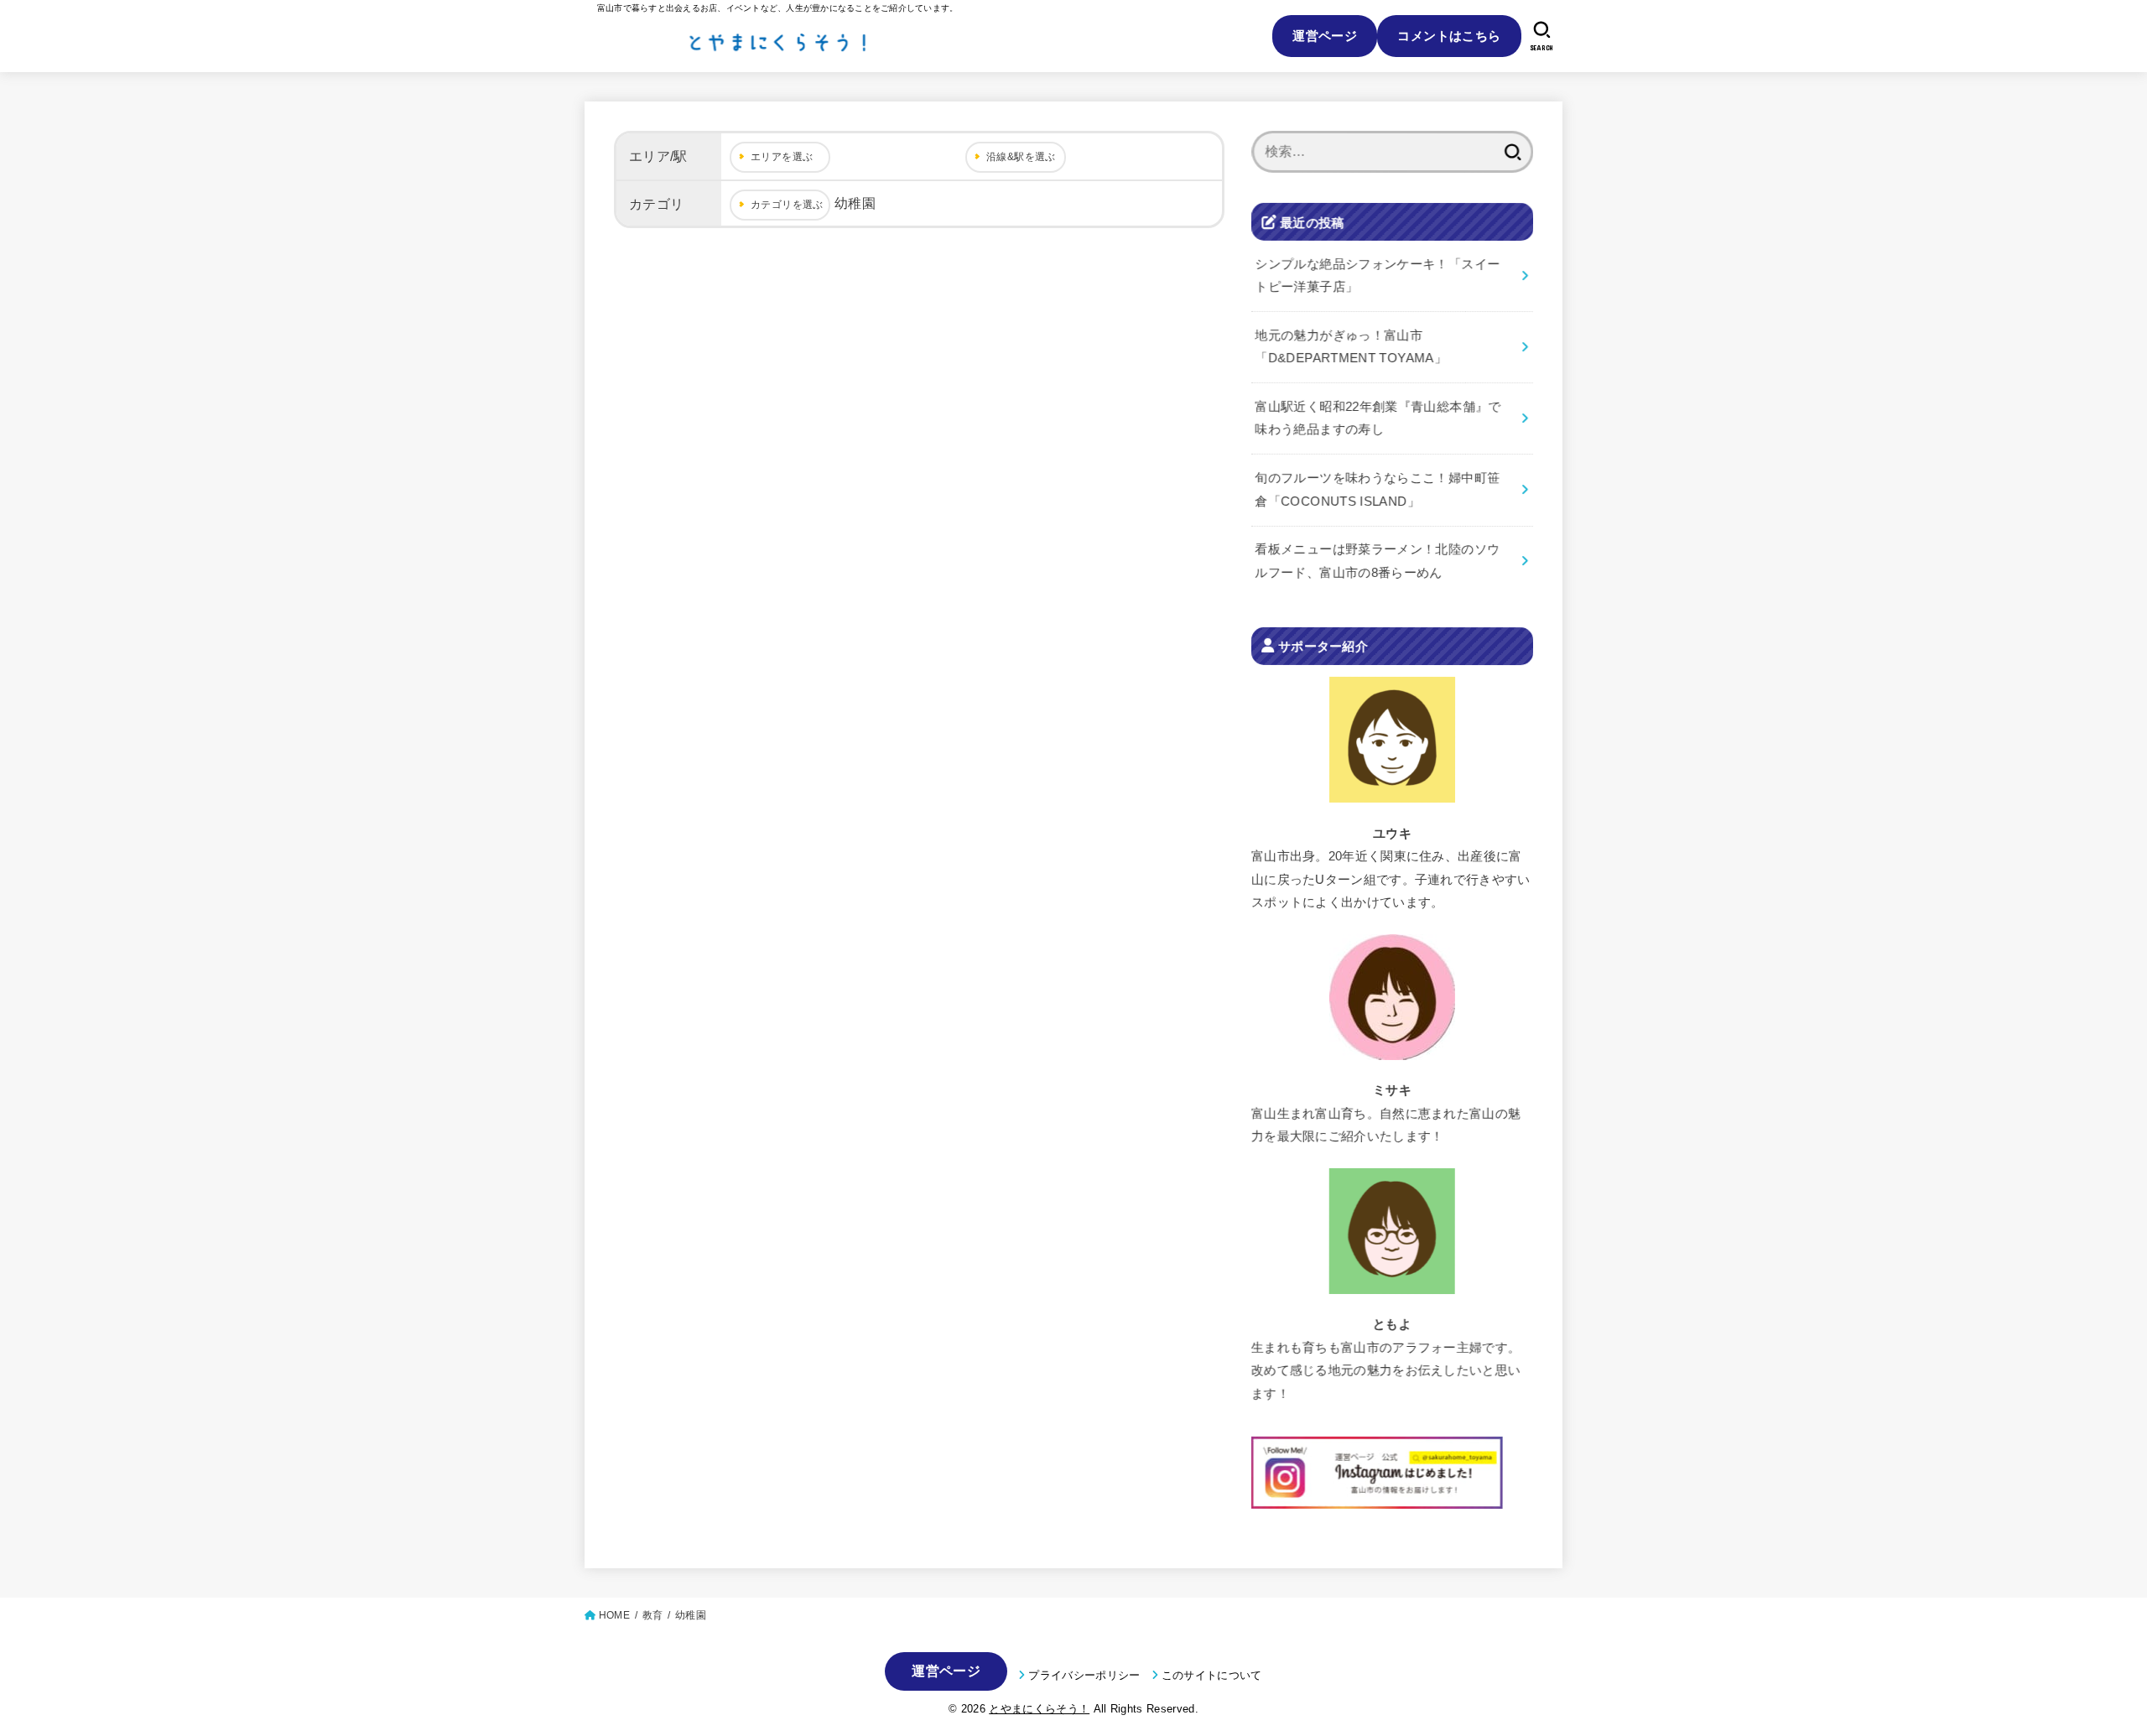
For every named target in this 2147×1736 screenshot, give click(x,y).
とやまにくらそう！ (1039, 1709)
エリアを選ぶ (782, 157)
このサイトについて (1212, 1675)
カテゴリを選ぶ (787, 205)
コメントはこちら (1449, 36)
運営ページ (1325, 36)
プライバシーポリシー (1084, 1675)
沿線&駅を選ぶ (1021, 157)
